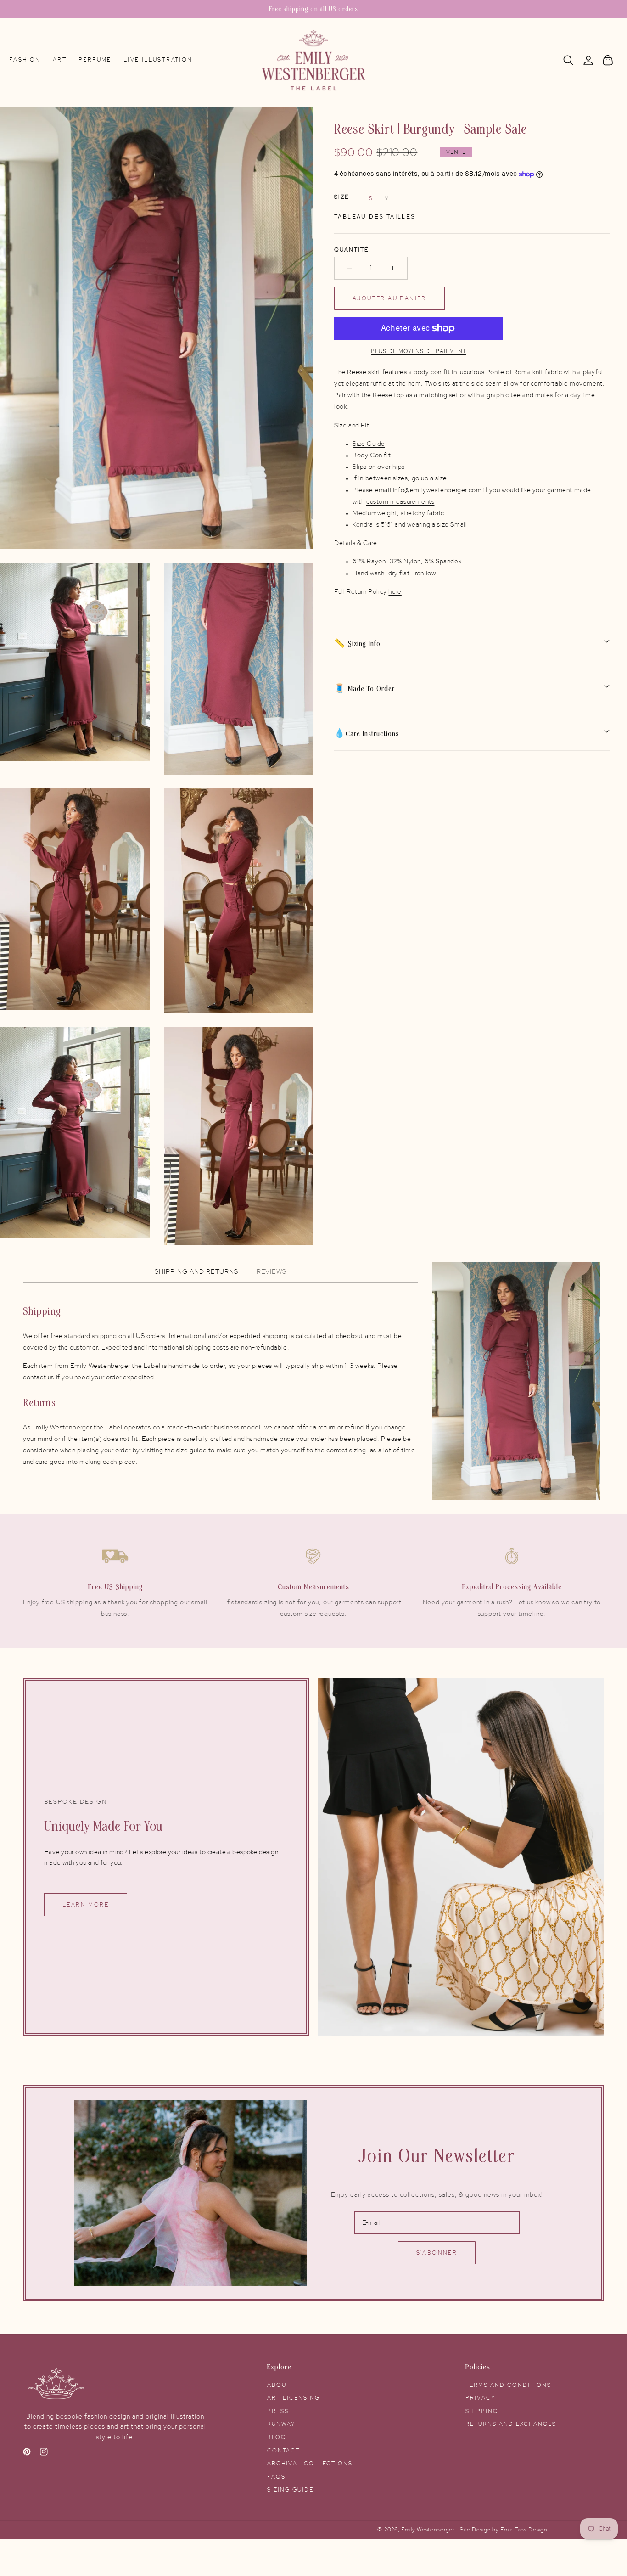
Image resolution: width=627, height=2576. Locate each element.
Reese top (388, 395)
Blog (277, 2437)
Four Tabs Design (523, 2530)
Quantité (351, 250)
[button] (568, 60)
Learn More (86, 1905)
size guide (191, 1451)
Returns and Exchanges (511, 2424)
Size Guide (369, 444)
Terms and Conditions (508, 2385)
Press (278, 2411)
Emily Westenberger (429, 2530)
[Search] (568, 60)
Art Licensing (294, 2398)
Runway (281, 2424)
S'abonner (437, 2253)
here (395, 592)
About (279, 2385)
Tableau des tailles (375, 217)
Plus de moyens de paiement (419, 351)
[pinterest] (27, 2454)
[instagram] (44, 2454)
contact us (39, 1378)
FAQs (276, 2477)
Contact (283, 2451)
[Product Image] (157, 328)
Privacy (480, 2398)
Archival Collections (310, 2464)
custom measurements (400, 502)
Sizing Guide (290, 2490)
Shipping (482, 2411)
